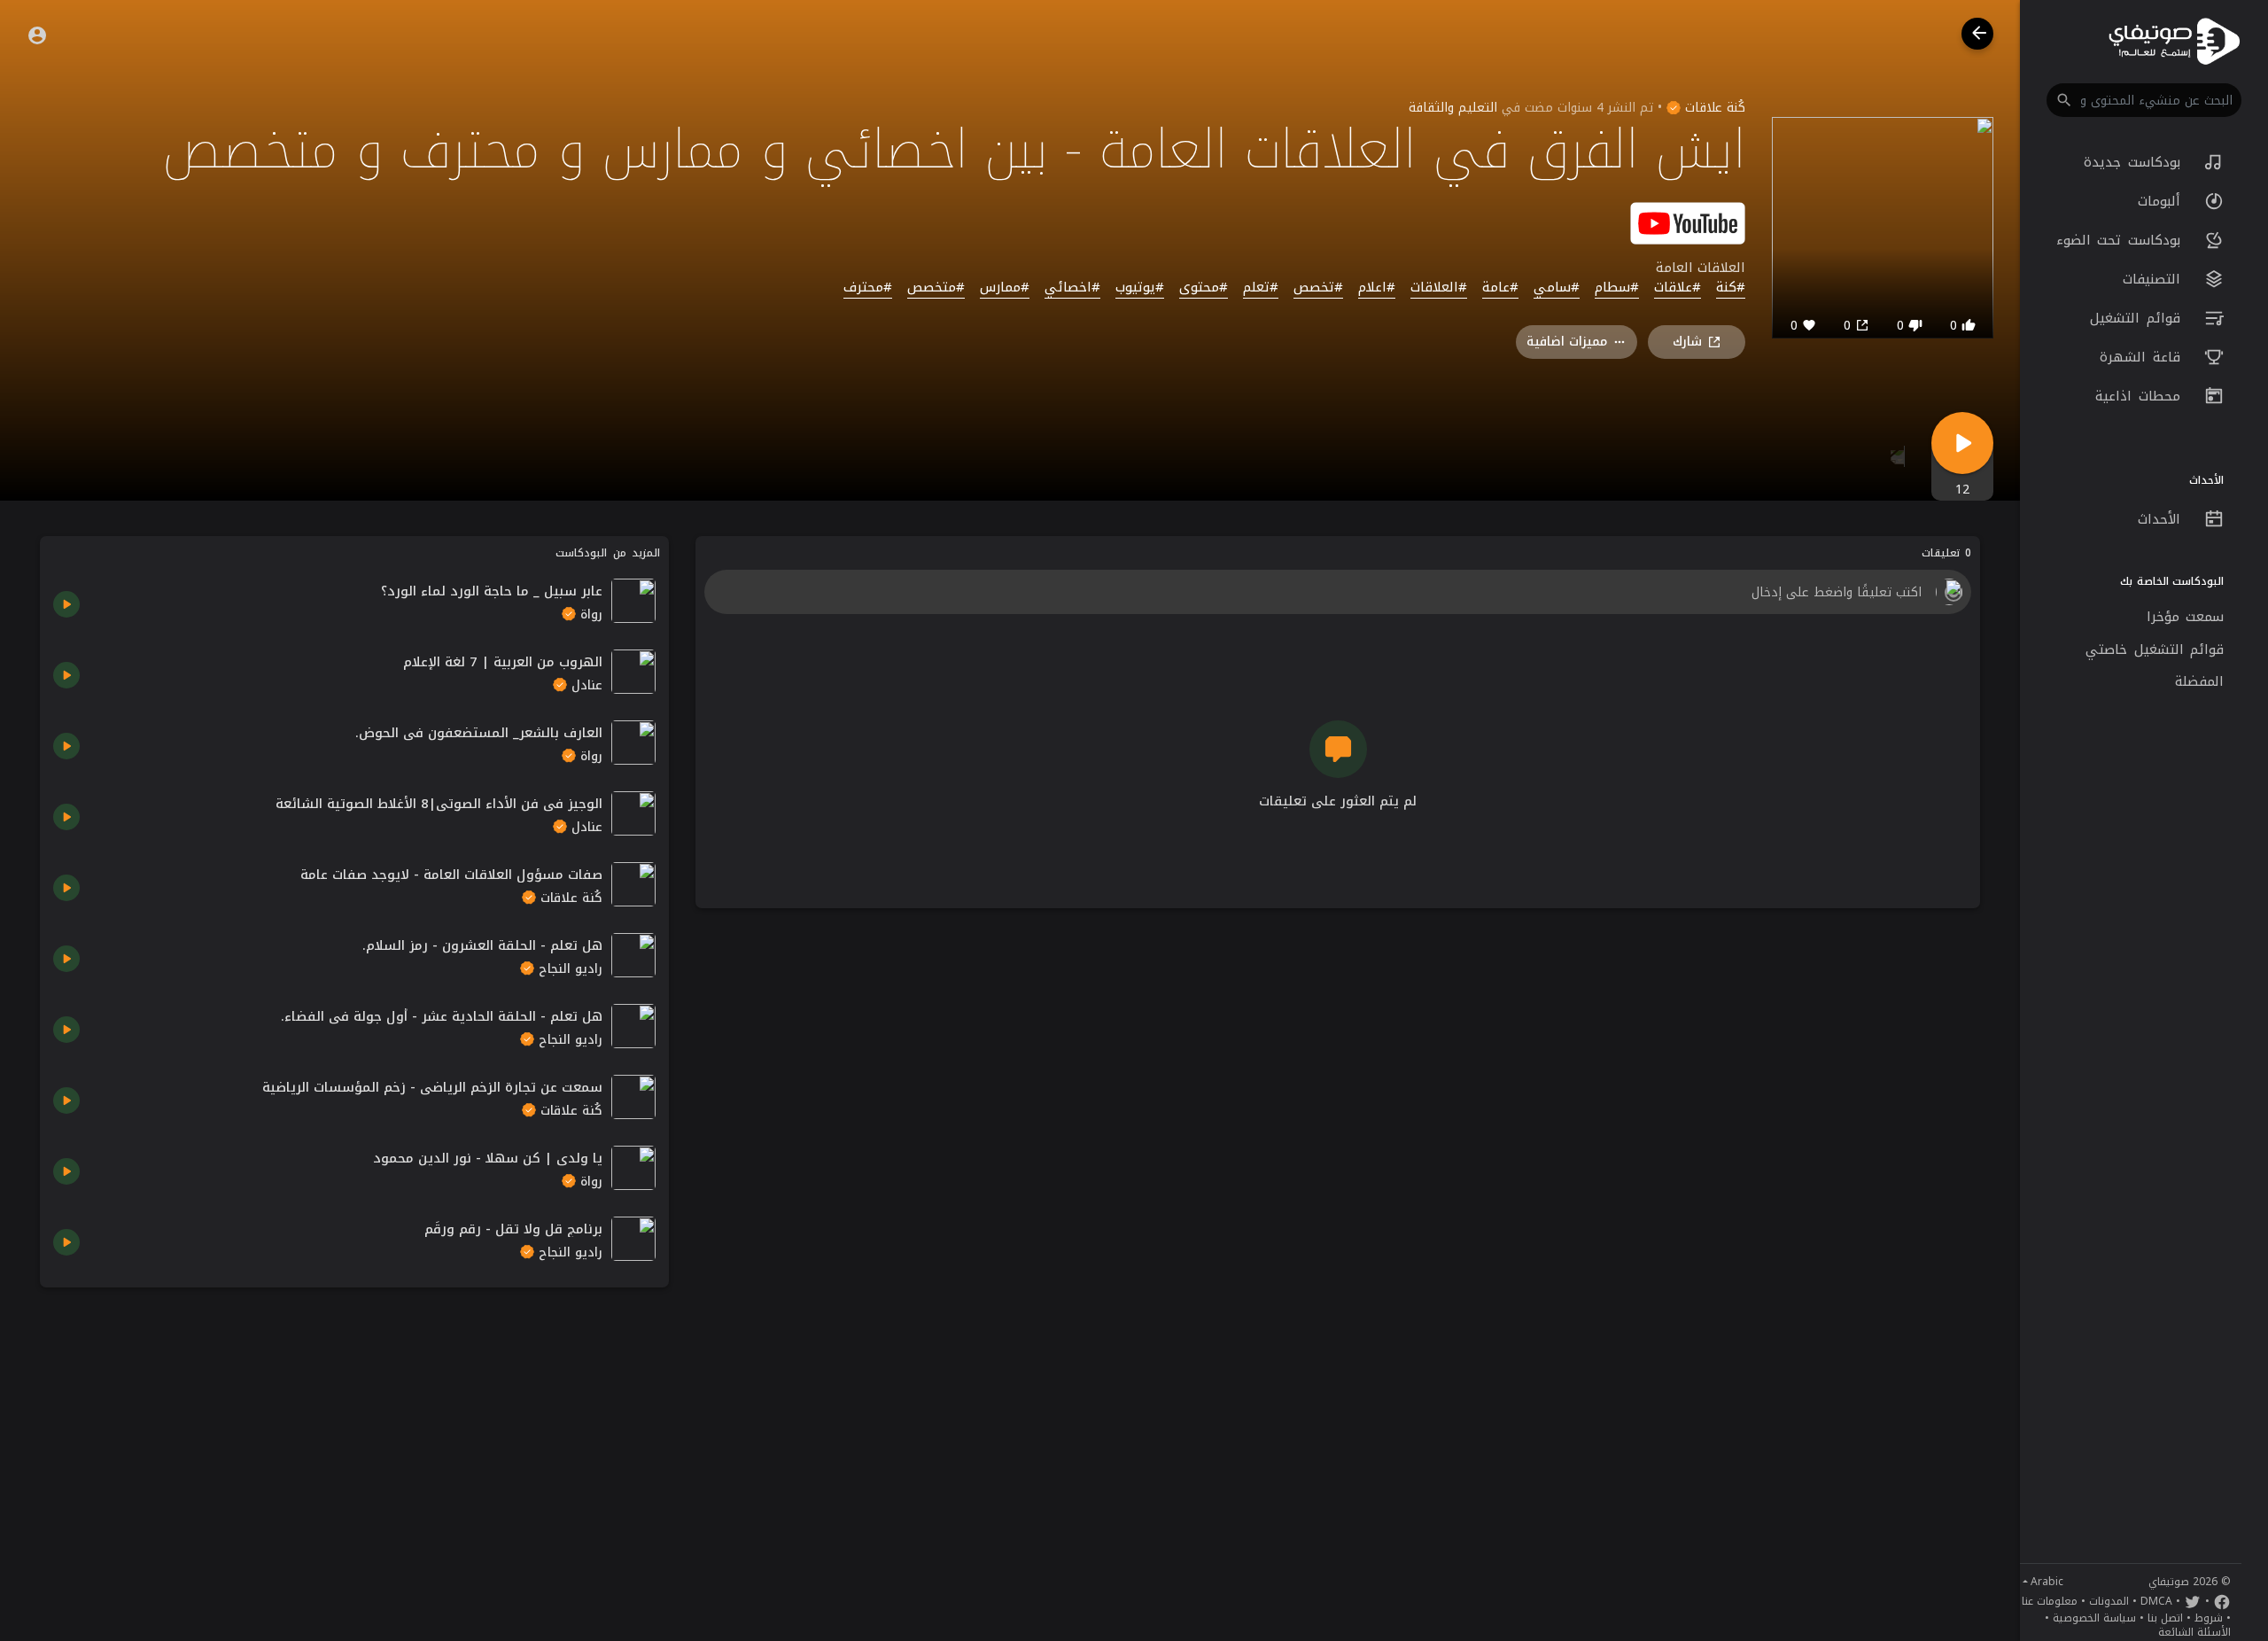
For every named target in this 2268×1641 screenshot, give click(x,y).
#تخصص (1318, 288)
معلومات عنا (2050, 1601)
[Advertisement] (354, 1425)
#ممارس (1005, 288)
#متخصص (936, 288)
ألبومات (2163, 201)
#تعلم (1261, 288)
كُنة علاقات (1713, 108)
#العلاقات (1439, 288)
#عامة (1500, 288)
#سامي (1557, 288)
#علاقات (1678, 288)
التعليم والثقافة (1453, 108)
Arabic (2047, 1582)
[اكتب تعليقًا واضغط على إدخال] (1337, 592)
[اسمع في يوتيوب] (1688, 222)
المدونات (2109, 1601)
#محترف (868, 288)
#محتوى (1204, 288)
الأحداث (2163, 519)
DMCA (2156, 1601)
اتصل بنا (2165, 1618)
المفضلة (2199, 681)
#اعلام (1377, 288)
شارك (1687, 342)
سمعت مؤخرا (2186, 617)
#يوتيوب (1140, 288)
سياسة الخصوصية (2094, 1618)
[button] (2144, 100)
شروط (2209, 1618)
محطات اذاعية (2141, 396)
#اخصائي (1072, 288)
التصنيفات (2155, 279)
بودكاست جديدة (2135, 162)
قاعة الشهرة (2143, 357)
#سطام (1617, 288)
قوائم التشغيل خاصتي (2155, 649)
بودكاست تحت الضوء (2122, 240)
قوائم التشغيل (2138, 318)
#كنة (1731, 288)
